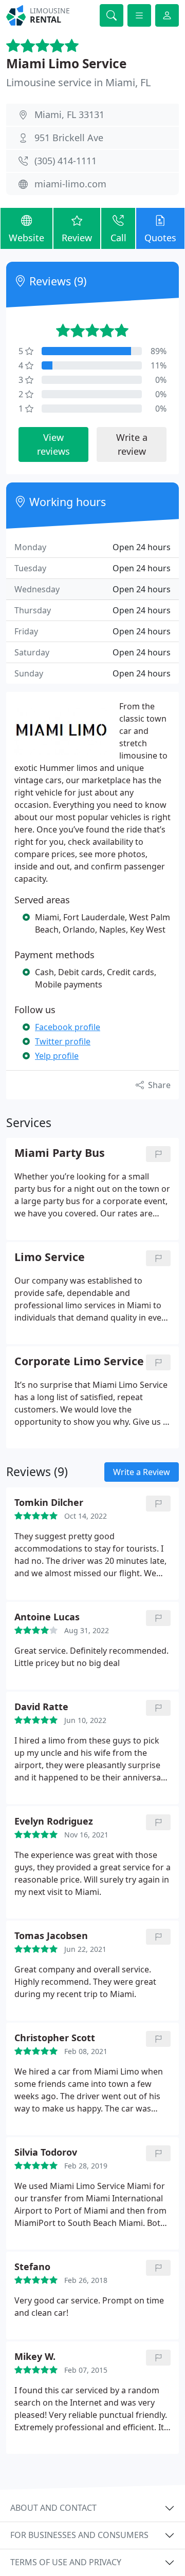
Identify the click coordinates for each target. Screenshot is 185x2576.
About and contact (53, 2508)
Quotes (160, 238)
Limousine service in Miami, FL (78, 82)
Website (26, 238)
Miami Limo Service (66, 63)
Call (118, 238)
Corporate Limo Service (79, 1361)
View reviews (53, 444)
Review (77, 238)
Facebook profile (68, 1027)
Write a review (132, 444)
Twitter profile (63, 1041)
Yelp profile (57, 1056)
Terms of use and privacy (66, 2562)
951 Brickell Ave (69, 138)
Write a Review (142, 1472)
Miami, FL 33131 (69, 114)
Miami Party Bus (60, 1153)
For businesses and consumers (79, 2535)
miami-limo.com (70, 184)
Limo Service (50, 1257)
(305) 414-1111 (66, 161)
